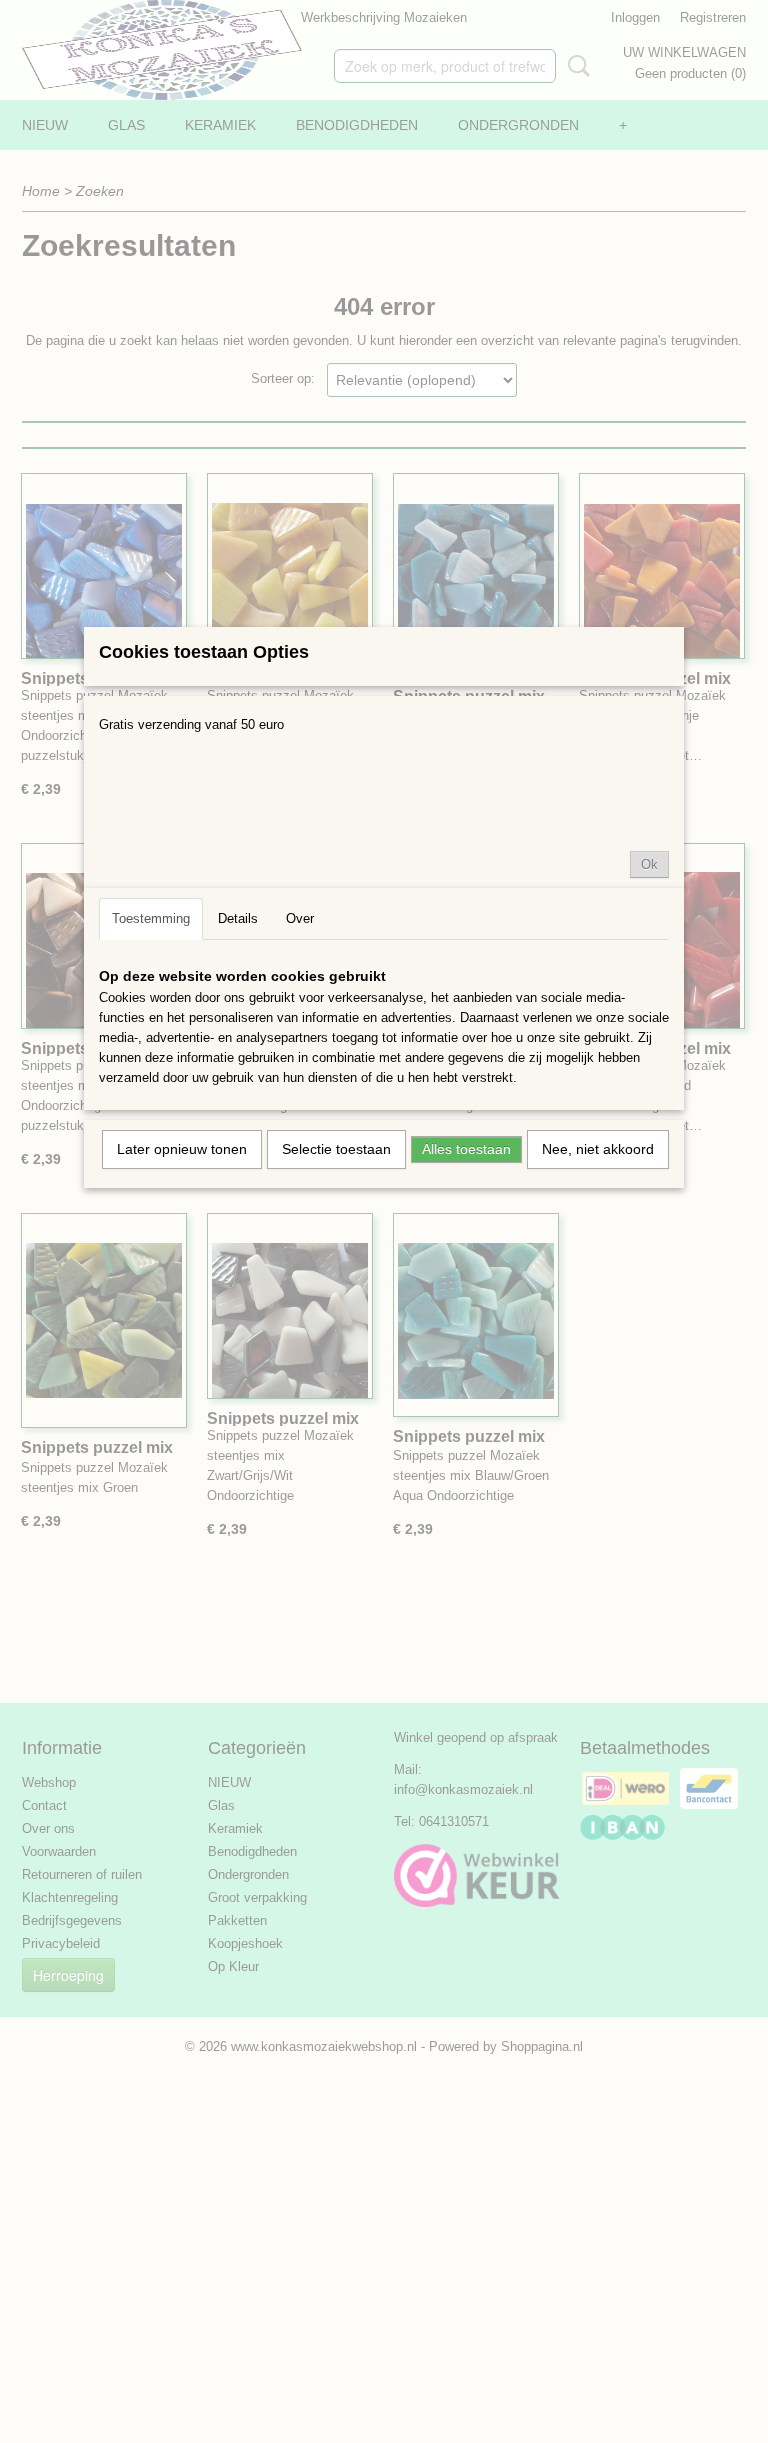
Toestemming (151, 918)
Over (300, 918)
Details (238, 918)
